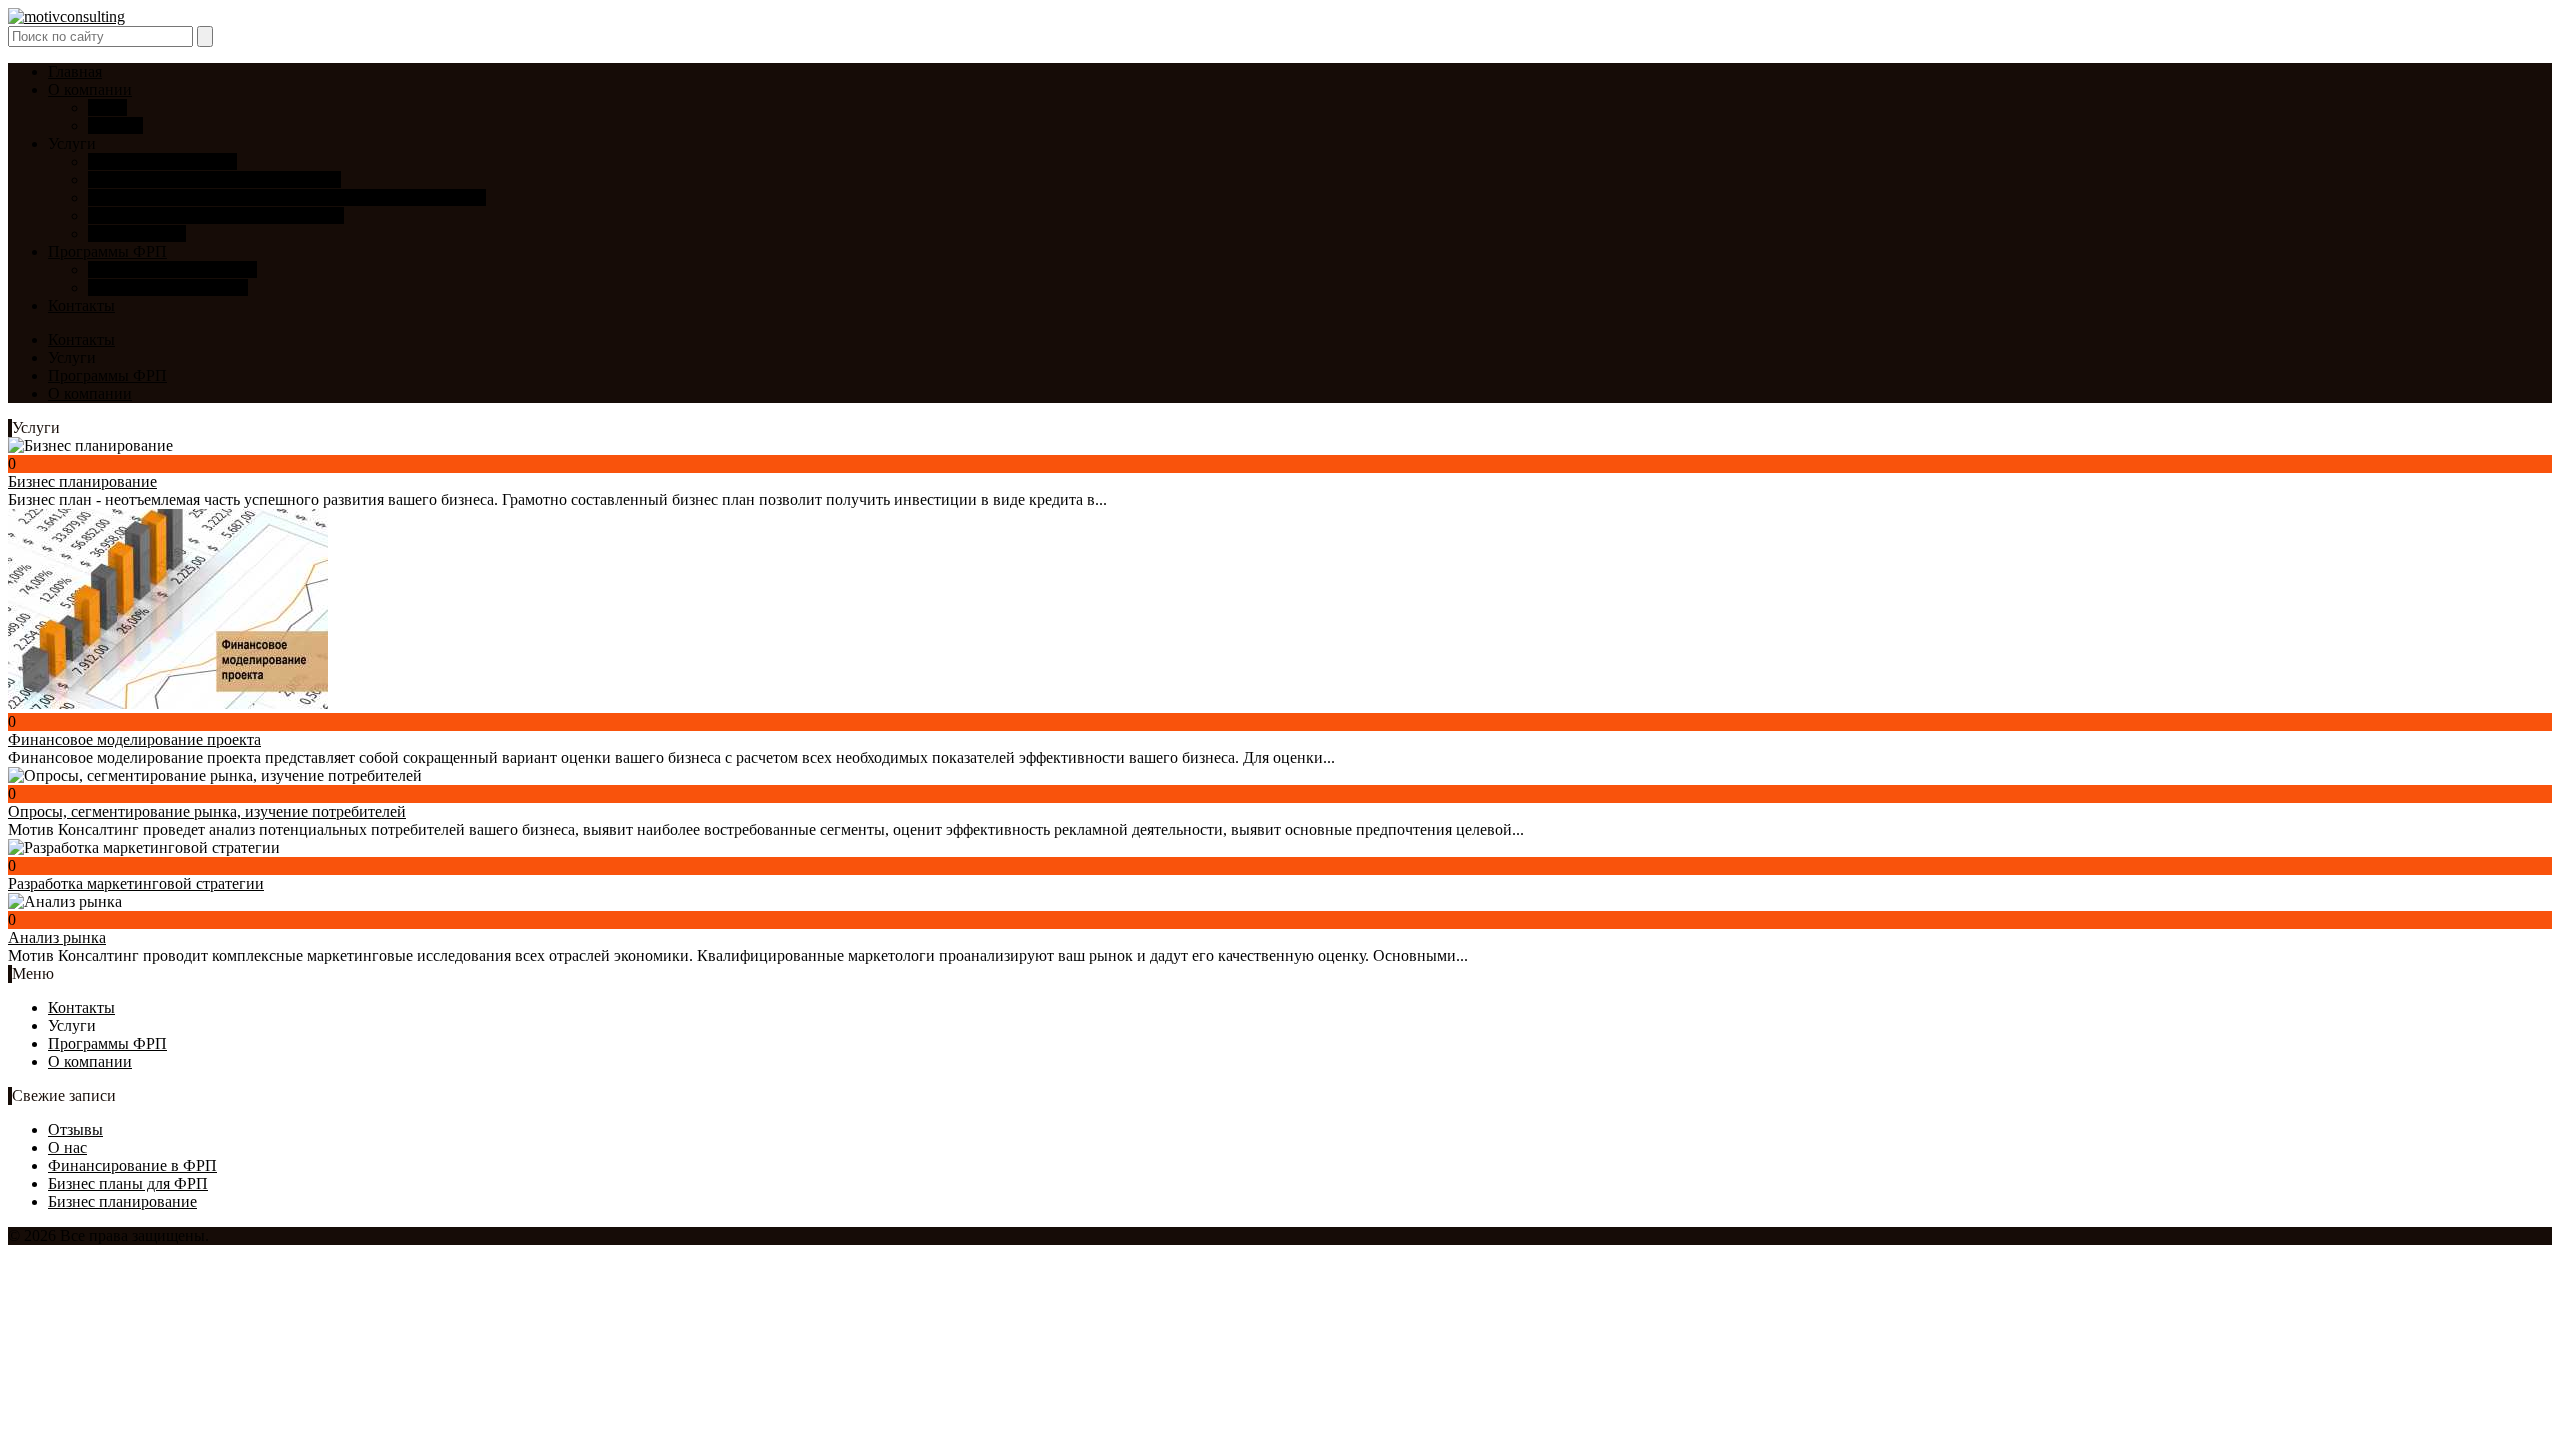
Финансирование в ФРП (172, 269)
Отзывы (115, 125)
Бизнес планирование (162, 161)
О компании (90, 89)
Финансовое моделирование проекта (214, 179)
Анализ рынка (137, 233)
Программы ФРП (107, 251)
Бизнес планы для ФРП (168, 287)
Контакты (81, 305)
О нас (107, 107)
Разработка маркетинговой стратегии (216, 215)
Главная (75, 71)
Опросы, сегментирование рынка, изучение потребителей (287, 197)
